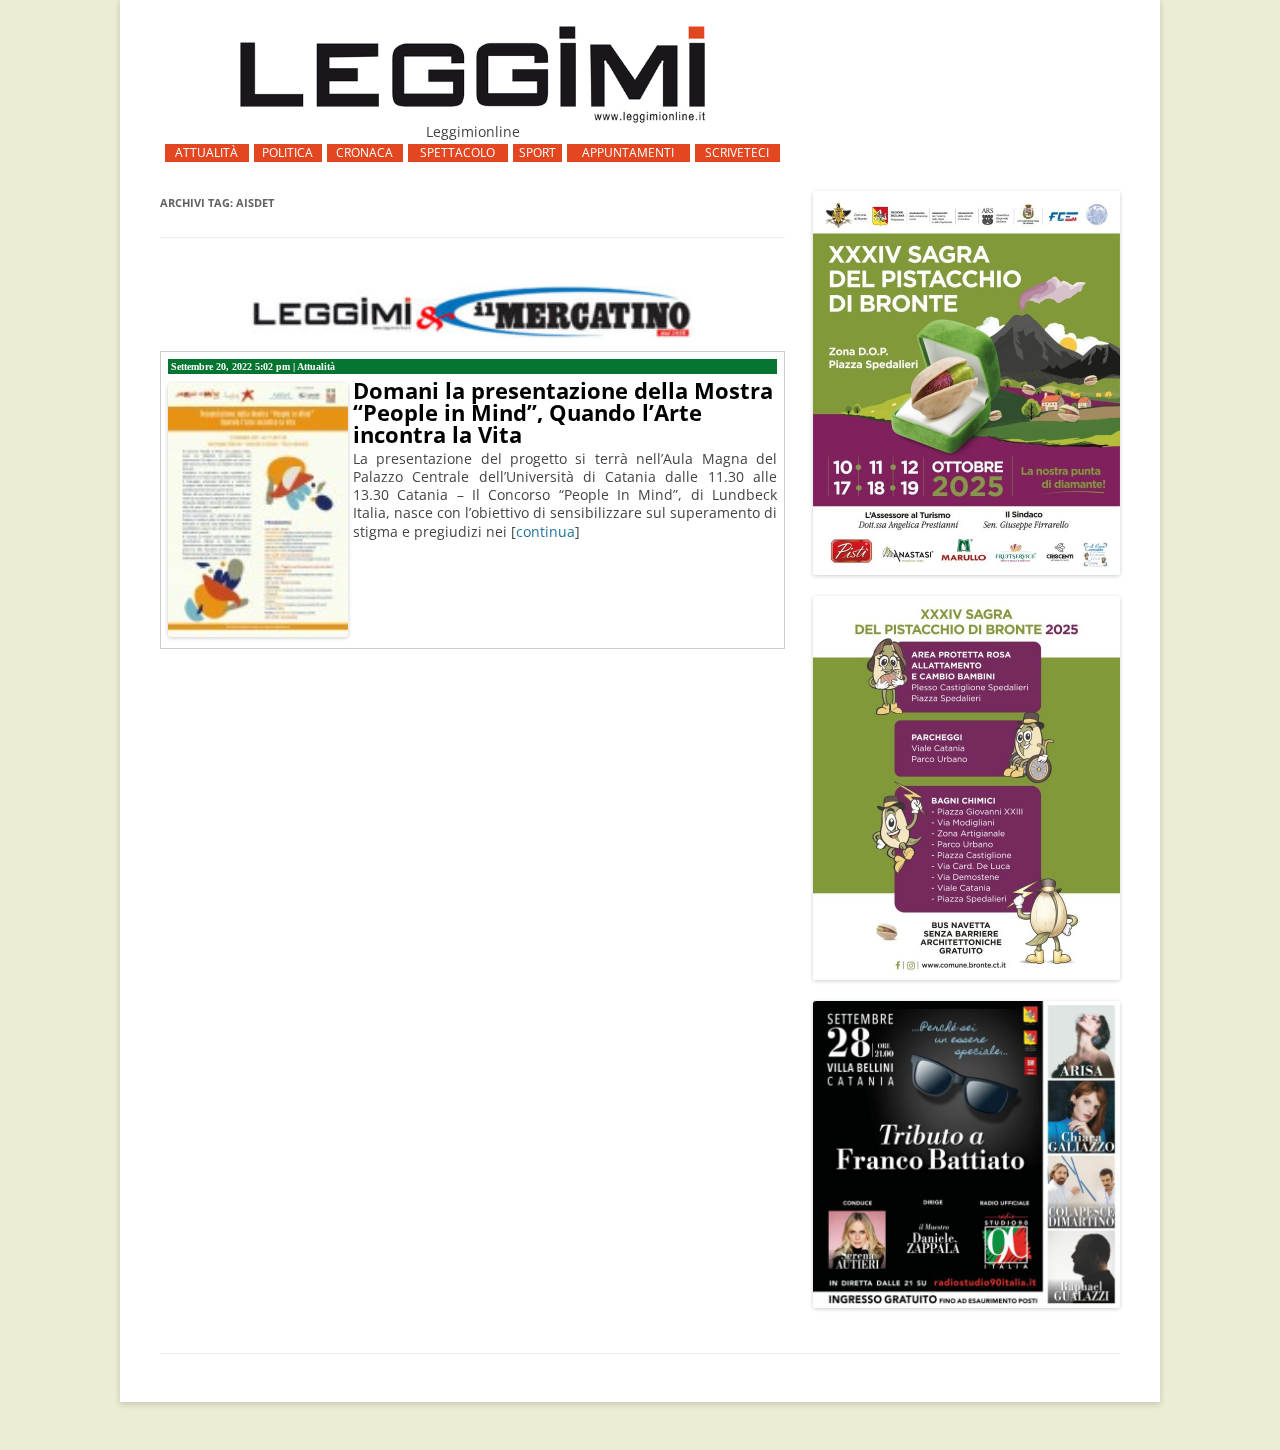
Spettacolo (457, 152)
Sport (537, 152)
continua (545, 531)
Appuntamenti (628, 152)
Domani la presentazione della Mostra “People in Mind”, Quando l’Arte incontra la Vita (563, 412)
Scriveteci (737, 152)
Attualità (206, 152)
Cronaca (364, 152)
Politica (287, 152)
